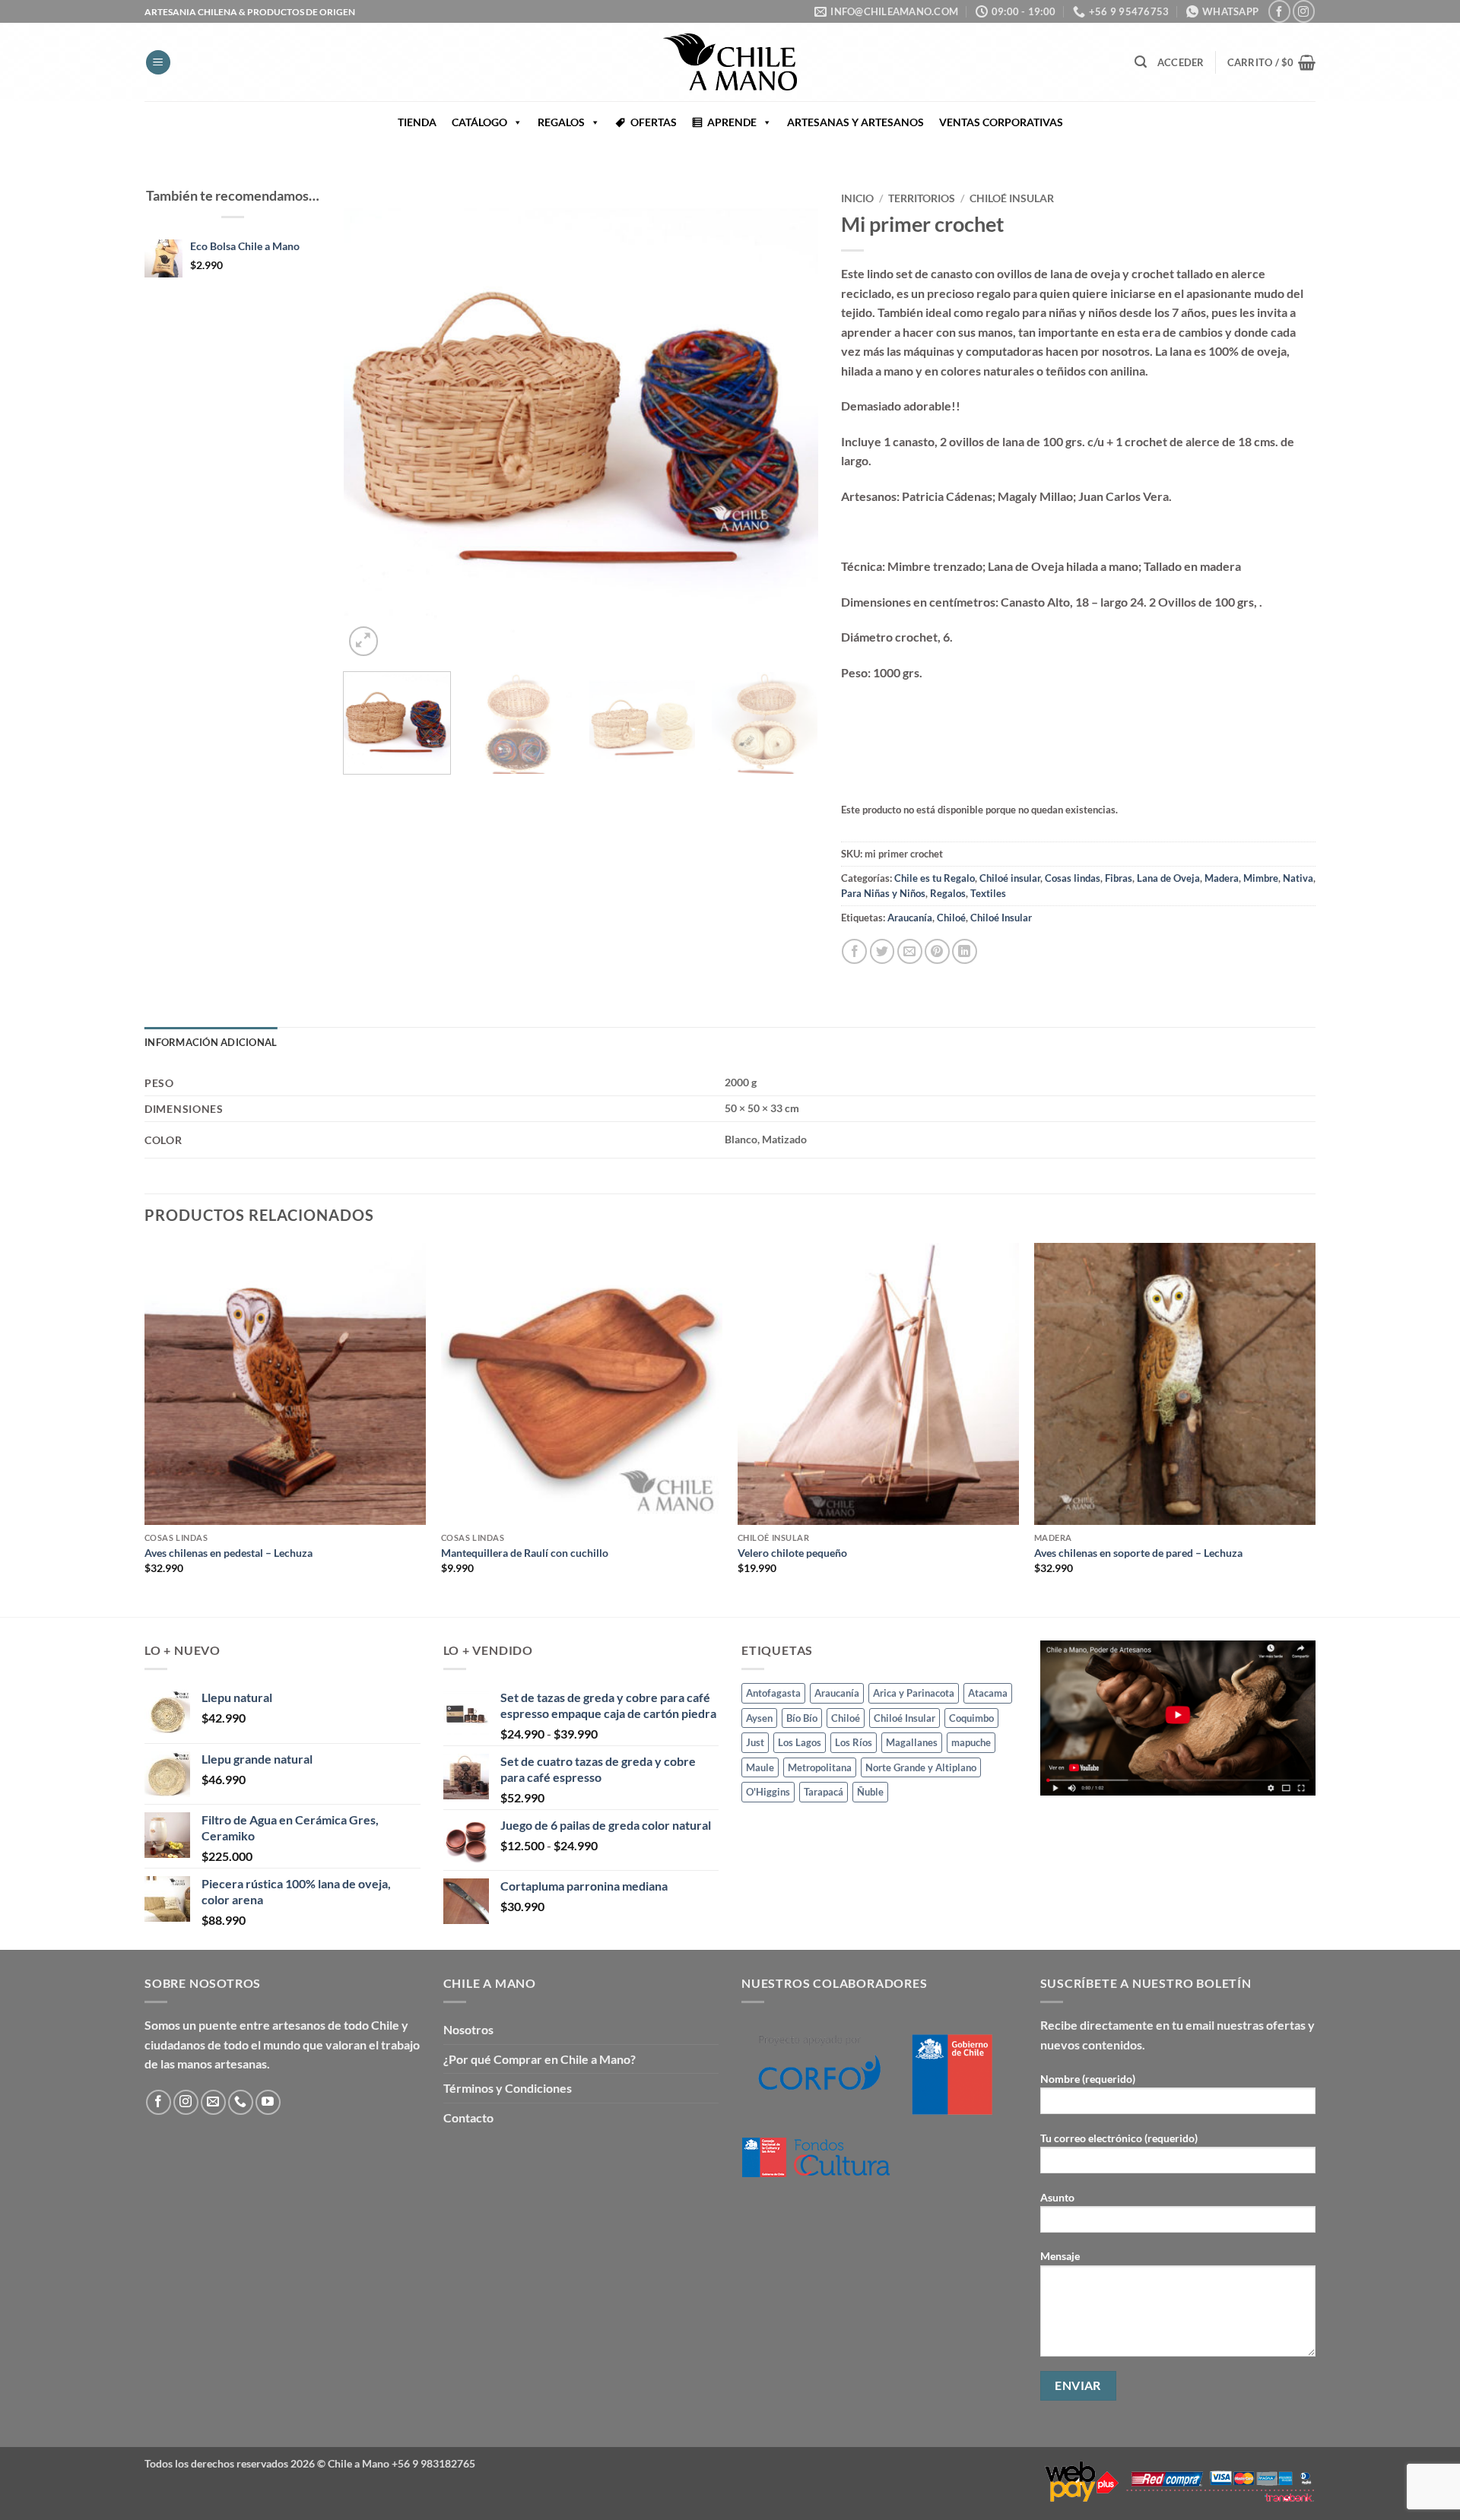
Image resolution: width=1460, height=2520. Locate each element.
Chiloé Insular (1001, 918)
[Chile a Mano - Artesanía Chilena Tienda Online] (730, 62)
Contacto (468, 2117)
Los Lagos (800, 1742)
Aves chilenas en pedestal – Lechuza (229, 1553)
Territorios (922, 198)
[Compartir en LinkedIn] (965, 951)
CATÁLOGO (479, 122)
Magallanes (912, 1742)
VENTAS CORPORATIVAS (1001, 122)
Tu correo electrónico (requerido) (1119, 2138)
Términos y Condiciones (508, 2088)
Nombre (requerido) (1088, 2079)
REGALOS (561, 122)
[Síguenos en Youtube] (268, 2102)
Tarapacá (824, 1792)
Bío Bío (802, 1718)
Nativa (1298, 878)
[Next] (789, 422)
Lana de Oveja (1168, 878)
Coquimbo (971, 1718)
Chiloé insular (1012, 198)
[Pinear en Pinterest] (937, 951)
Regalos (948, 893)
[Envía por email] (910, 951)
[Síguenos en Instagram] (1304, 11)
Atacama (988, 1693)
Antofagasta (773, 1693)
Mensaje (1060, 2256)
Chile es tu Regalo (935, 878)
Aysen (759, 1718)
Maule (760, 1767)
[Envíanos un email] (213, 2102)
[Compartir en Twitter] (882, 951)
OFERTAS (654, 122)
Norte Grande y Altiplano (921, 1767)
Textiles (988, 893)
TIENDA (417, 122)
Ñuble (870, 1792)
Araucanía (910, 918)
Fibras (1119, 878)
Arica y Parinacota (914, 1693)
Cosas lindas (1073, 878)
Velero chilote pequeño (792, 1553)
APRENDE (732, 122)
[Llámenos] (241, 2102)
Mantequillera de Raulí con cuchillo (525, 1553)
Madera (1222, 878)
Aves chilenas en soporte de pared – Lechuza (1138, 1553)
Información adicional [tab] (211, 1042)
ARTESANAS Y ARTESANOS (855, 122)
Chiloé (951, 918)
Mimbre (1261, 878)
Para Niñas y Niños (883, 893)
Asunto (1057, 2197)
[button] (158, 63)
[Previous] (372, 422)
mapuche (971, 1742)
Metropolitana (820, 1767)
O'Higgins (768, 1792)
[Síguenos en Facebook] (1279, 11)
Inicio (857, 198)
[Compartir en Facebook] (854, 951)
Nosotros (468, 2029)
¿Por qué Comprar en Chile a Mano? (540, 2059)
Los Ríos (854, 1742)
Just (755, 1742)
